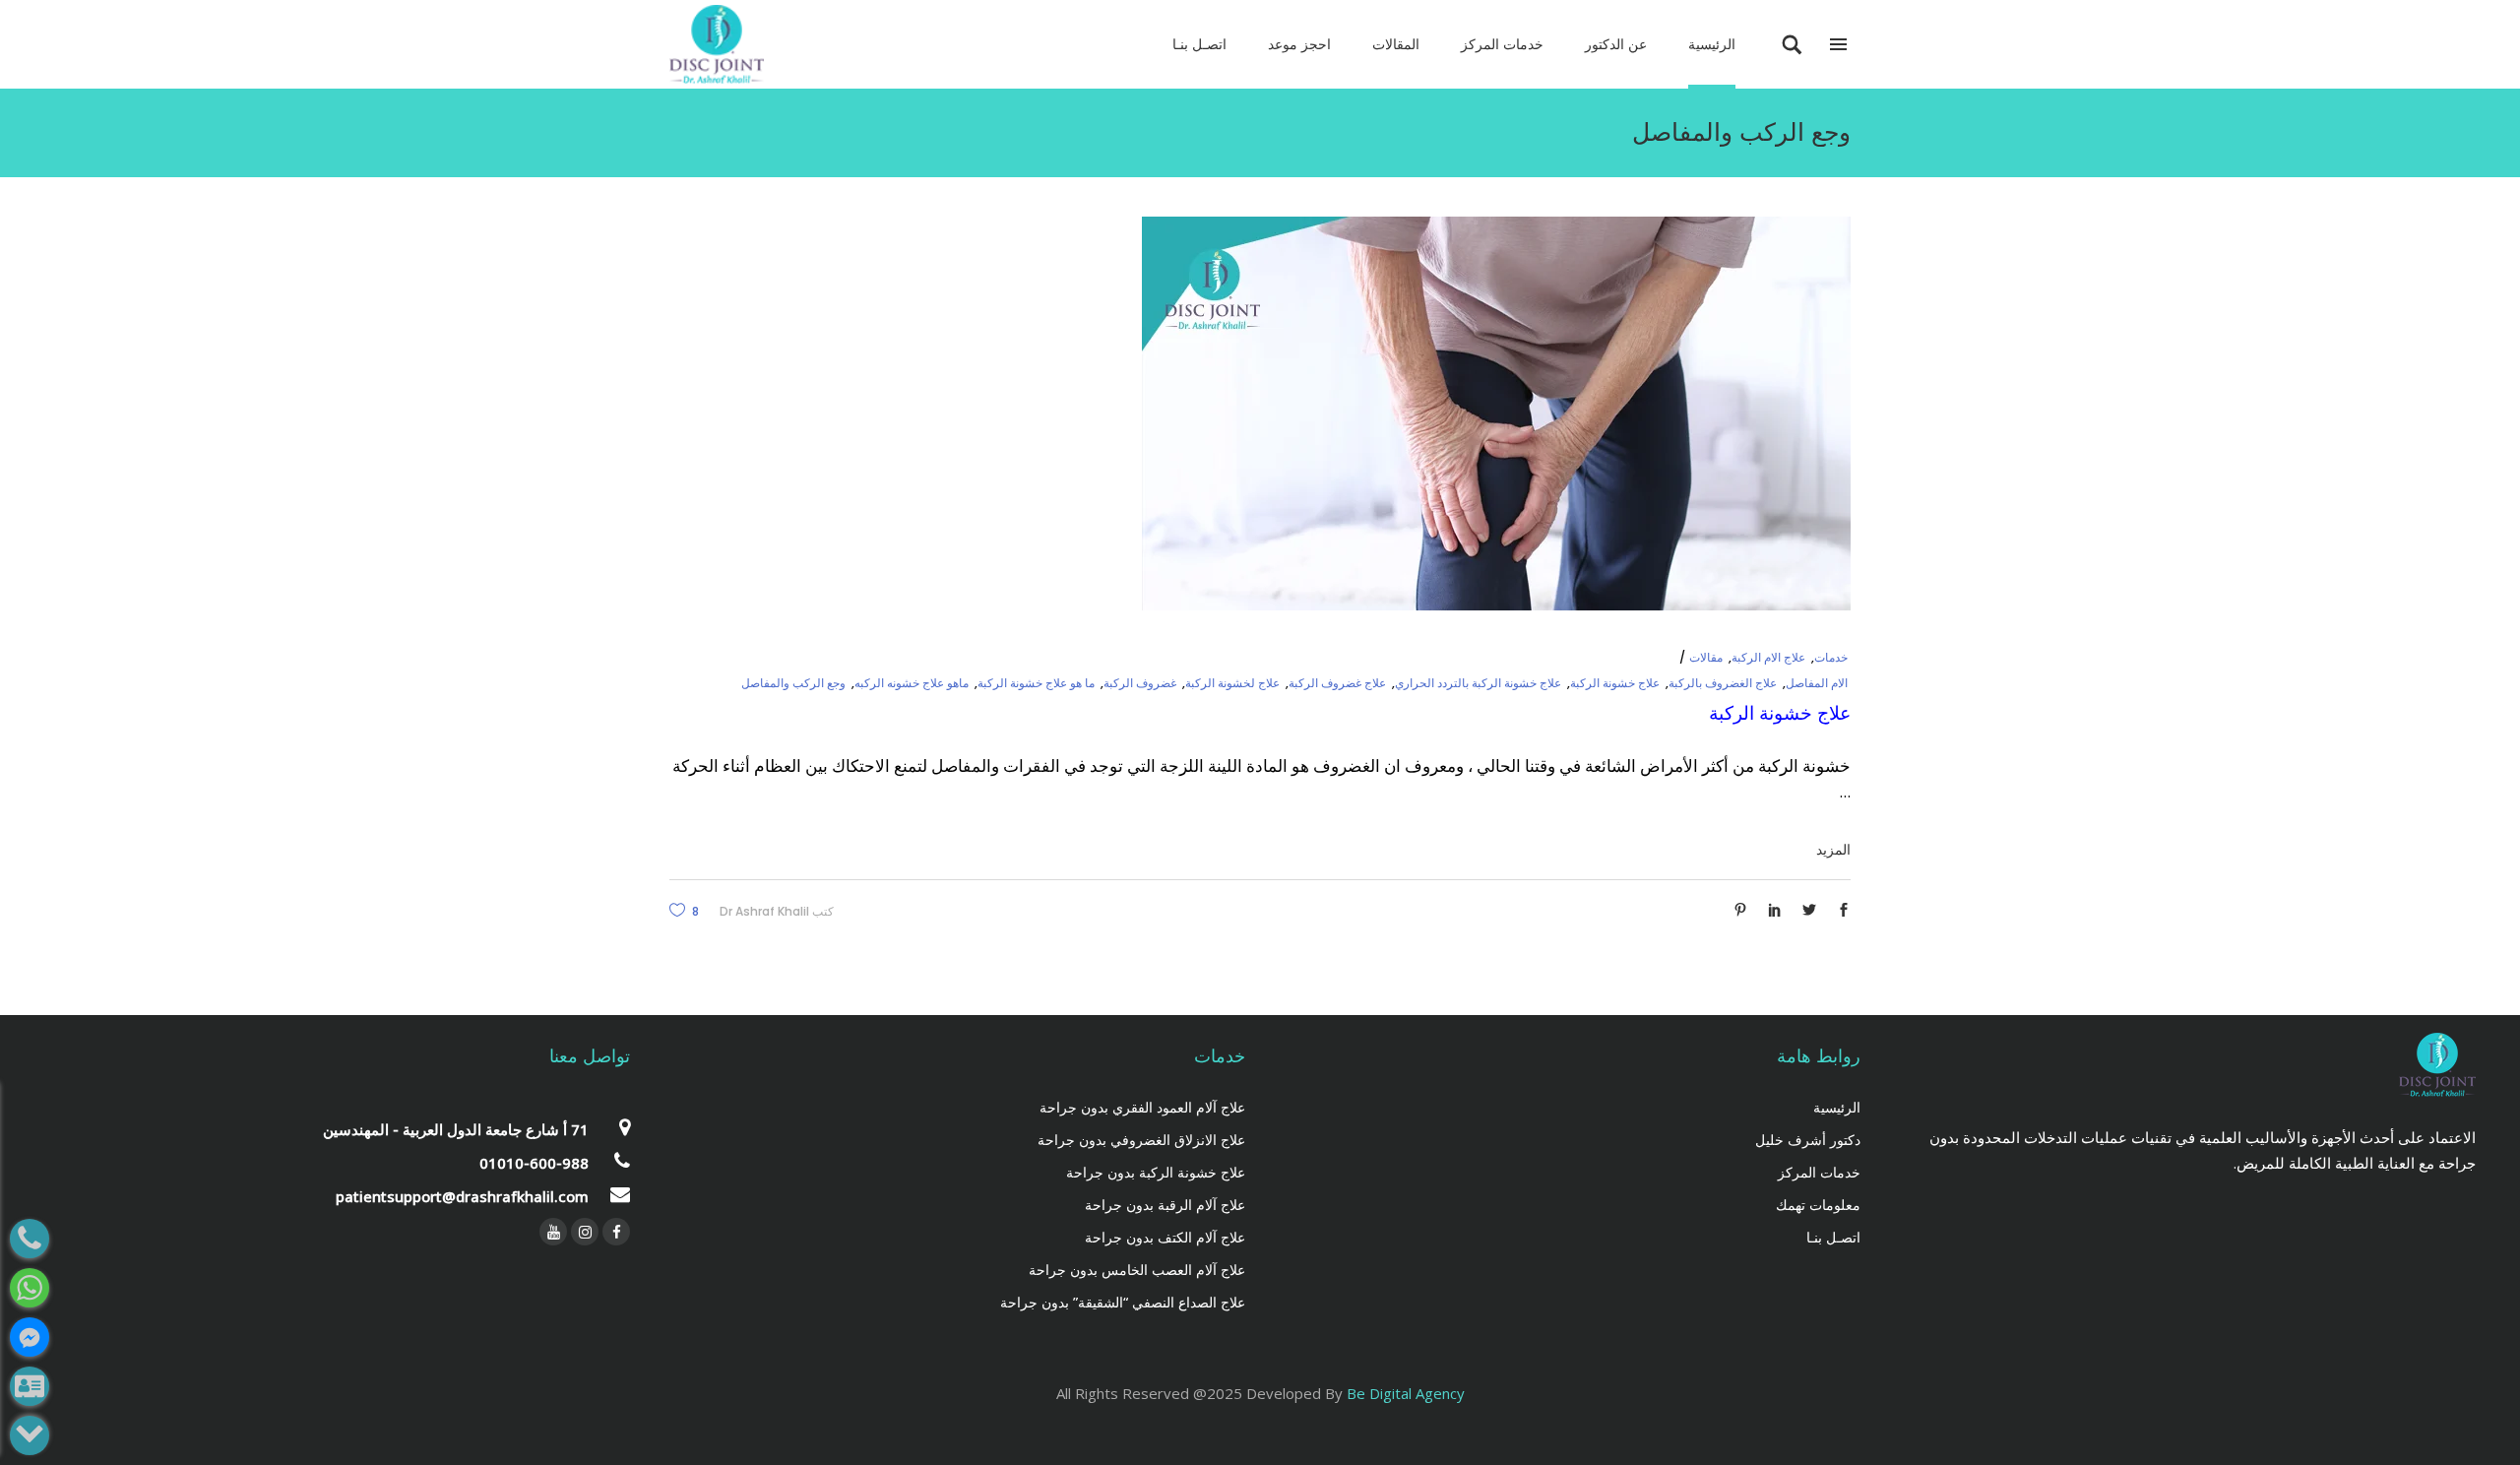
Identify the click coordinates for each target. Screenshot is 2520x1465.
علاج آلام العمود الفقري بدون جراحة (1142, 1107)
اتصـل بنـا (1833, 1237)
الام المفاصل (1817, 683)
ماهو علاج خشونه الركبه (912, 683)
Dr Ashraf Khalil (764, 911)
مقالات (1706, 657)
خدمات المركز (1819, 1172)
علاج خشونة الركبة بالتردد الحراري (1478, 683)
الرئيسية (1837, 1107)
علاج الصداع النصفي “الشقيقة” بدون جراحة (1123, 1302)
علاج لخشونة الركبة (1232, 683)
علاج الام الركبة (1768, 657)
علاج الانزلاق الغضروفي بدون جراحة (1141, 1140)
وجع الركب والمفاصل (793, 683)
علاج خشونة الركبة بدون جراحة (1156, 1172)
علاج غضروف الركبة (1337, 683)
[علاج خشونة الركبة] (1496, 414)
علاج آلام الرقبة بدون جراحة (1165, 1205)
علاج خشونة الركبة (1615, 683)
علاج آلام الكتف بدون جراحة (1165, 1237)
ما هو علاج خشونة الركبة (1036, 683)
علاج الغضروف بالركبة (1723, 683)
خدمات (1831, 657)
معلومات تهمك (1818, 1205)
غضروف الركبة (1140, 683)
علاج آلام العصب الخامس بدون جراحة (1137, 1270)
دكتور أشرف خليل (1808, 1140)
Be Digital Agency (1406, 1393)
